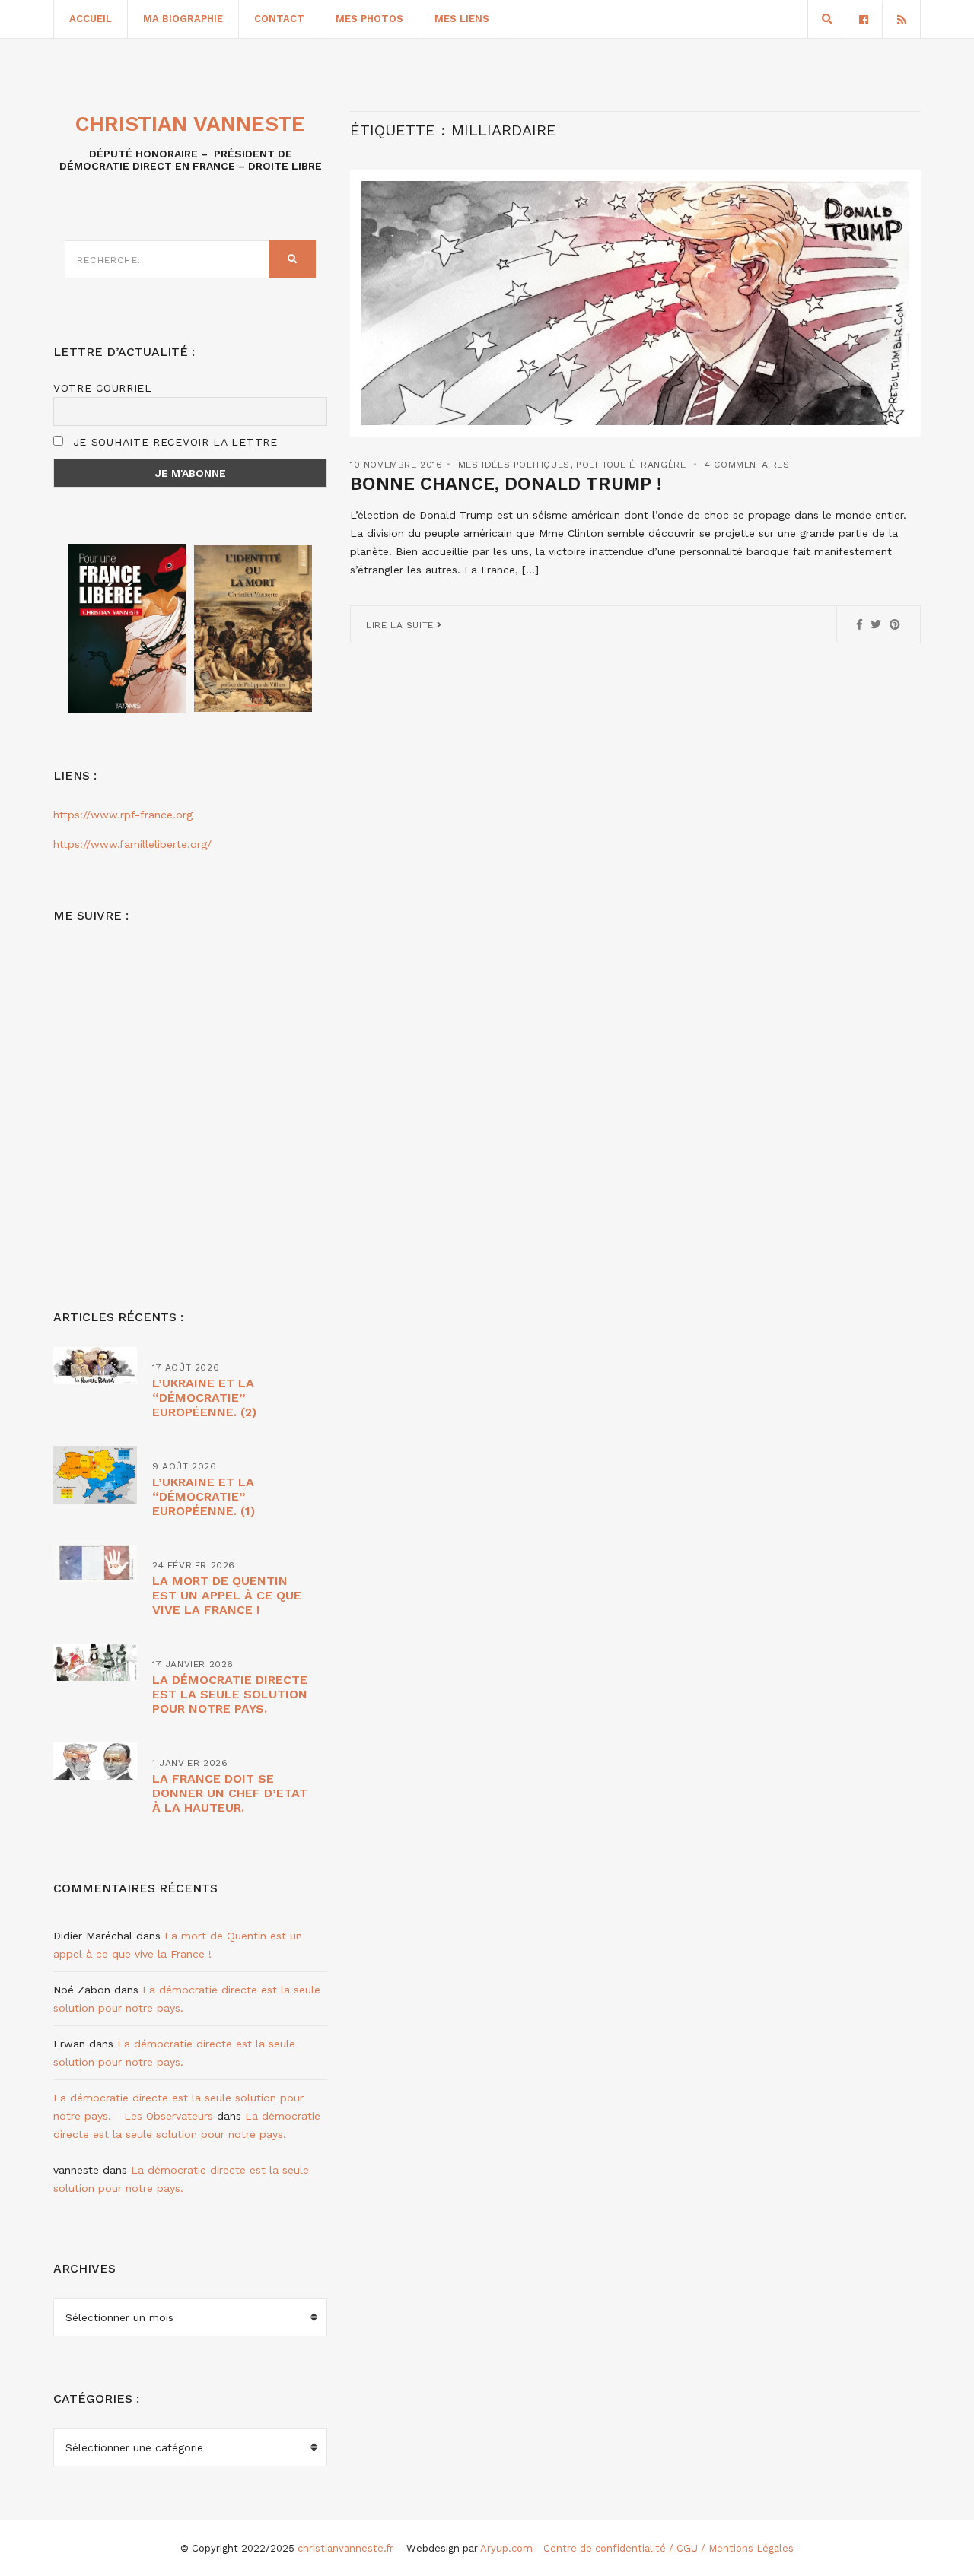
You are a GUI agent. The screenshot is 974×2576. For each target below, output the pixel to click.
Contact (279, 19)
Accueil (91, 19)
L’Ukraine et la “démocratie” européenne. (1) (204, 1496)
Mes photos (369, 19)
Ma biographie (183, 19)
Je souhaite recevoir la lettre (173, 442)
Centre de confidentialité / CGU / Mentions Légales (668, 2548)
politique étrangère (631, 465)
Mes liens (462, 19)
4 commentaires (747, 465)
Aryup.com (506, 2548)
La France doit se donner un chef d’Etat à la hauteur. (230, 1793)
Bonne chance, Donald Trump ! (506, 484)
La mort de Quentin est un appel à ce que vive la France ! (227, 1595)
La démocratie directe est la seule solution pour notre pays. (230, 1694)
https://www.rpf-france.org (123, 815)
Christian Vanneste (190, 124)
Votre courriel (103, 388)
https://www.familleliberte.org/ (132, 844)
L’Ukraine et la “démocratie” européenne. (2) (204, 1398)
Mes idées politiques (514, 465)
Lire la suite (401, 625)
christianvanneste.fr (345, 2548)
